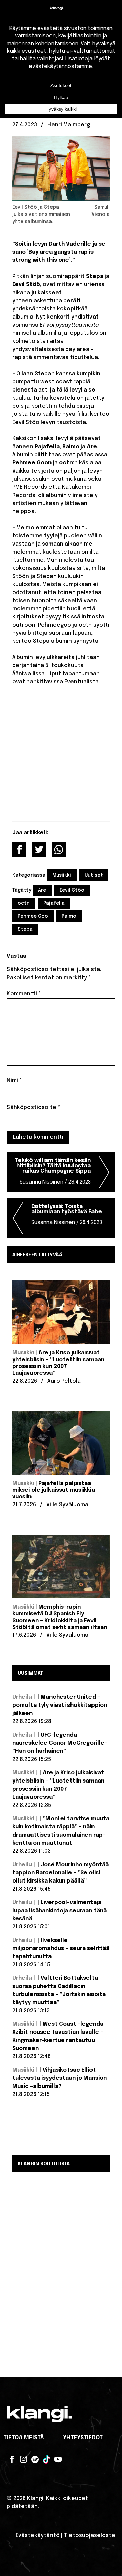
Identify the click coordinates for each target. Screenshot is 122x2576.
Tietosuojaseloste (90, 2536)
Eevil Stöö (72, 890)
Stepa (25, 929)
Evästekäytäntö (38, 2536)
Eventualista (82, 682)
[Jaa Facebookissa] (19, 850)
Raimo (69, 916)
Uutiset (94, 875)
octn (24, 903)
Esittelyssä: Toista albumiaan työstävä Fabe (67, 1215)
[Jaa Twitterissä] (39, 850)
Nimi (14, 1080)
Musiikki (62, 875)
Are (42, 890)
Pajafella (54, 903)
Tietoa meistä (24, 2438)
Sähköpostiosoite (33, 1107)
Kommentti (24, 994)
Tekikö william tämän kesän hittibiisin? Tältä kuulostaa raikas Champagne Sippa (53, 1171)
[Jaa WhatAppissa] (59, 850)
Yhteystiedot (83, 2438)
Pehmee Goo (33, 916)
